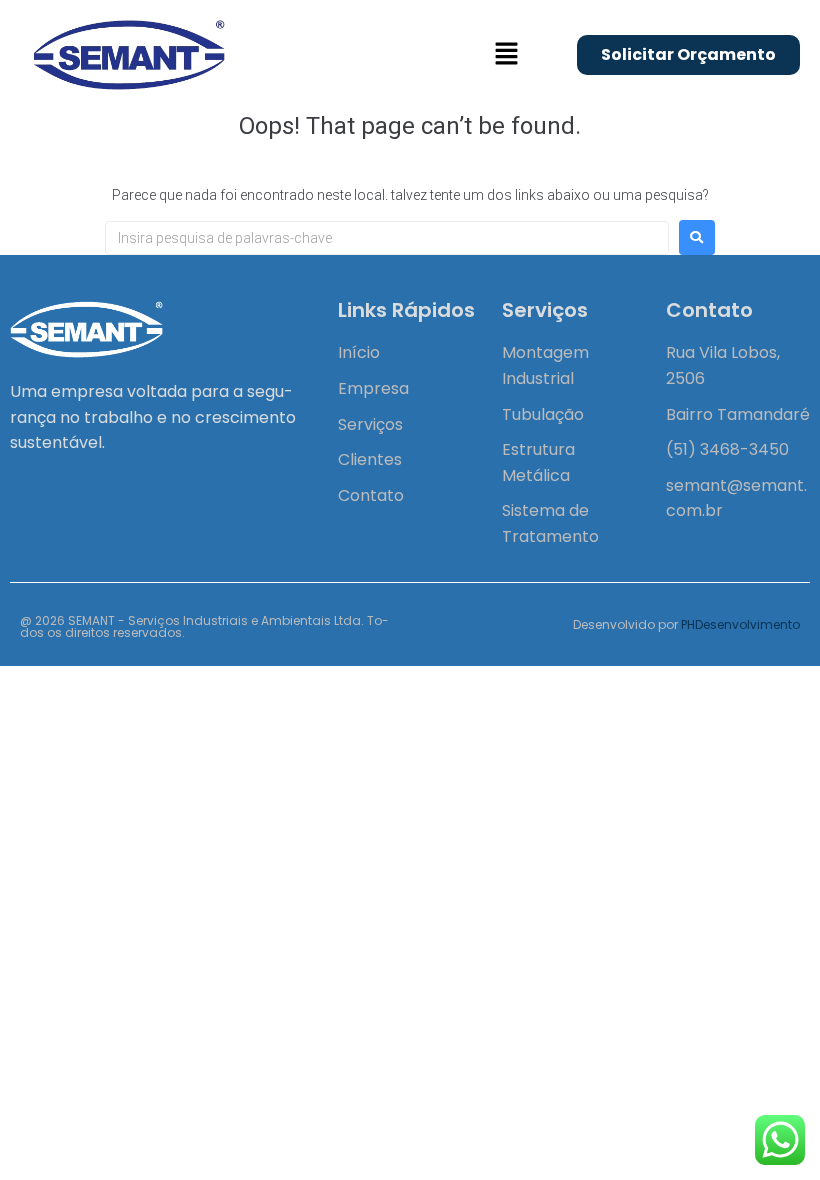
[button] (506, 55)
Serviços (370, 424)
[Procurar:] (387, 238)
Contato (371, 495)
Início (359, 352)
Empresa (373, 388)
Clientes (370, 459)
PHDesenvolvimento (740, 624)
